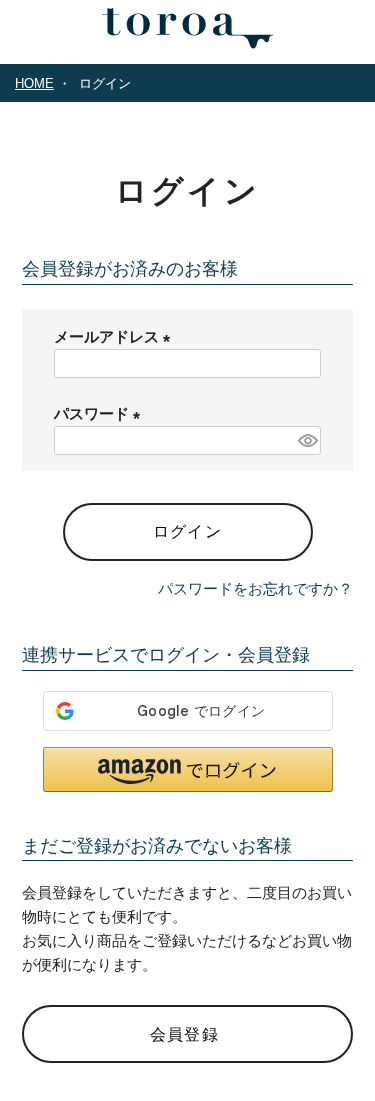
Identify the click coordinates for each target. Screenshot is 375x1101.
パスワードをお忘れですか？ (255, 588)
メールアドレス (116, 336)
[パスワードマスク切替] (306, 440)
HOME (34, 83)
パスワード (101, 413)
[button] (188, 769)
